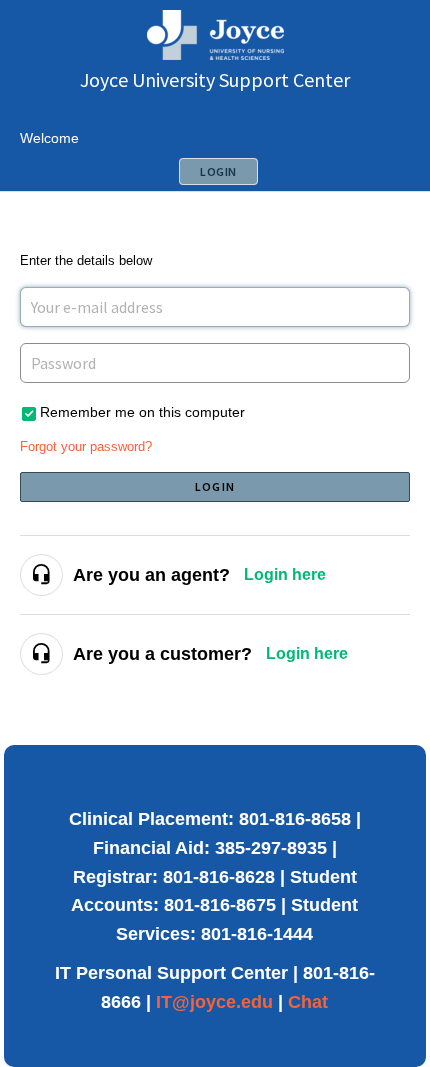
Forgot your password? (86, 446)
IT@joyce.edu (214, 1002)
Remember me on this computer (142, 412)
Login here (285, 574)
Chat (308, 1002)
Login (215, 486)
